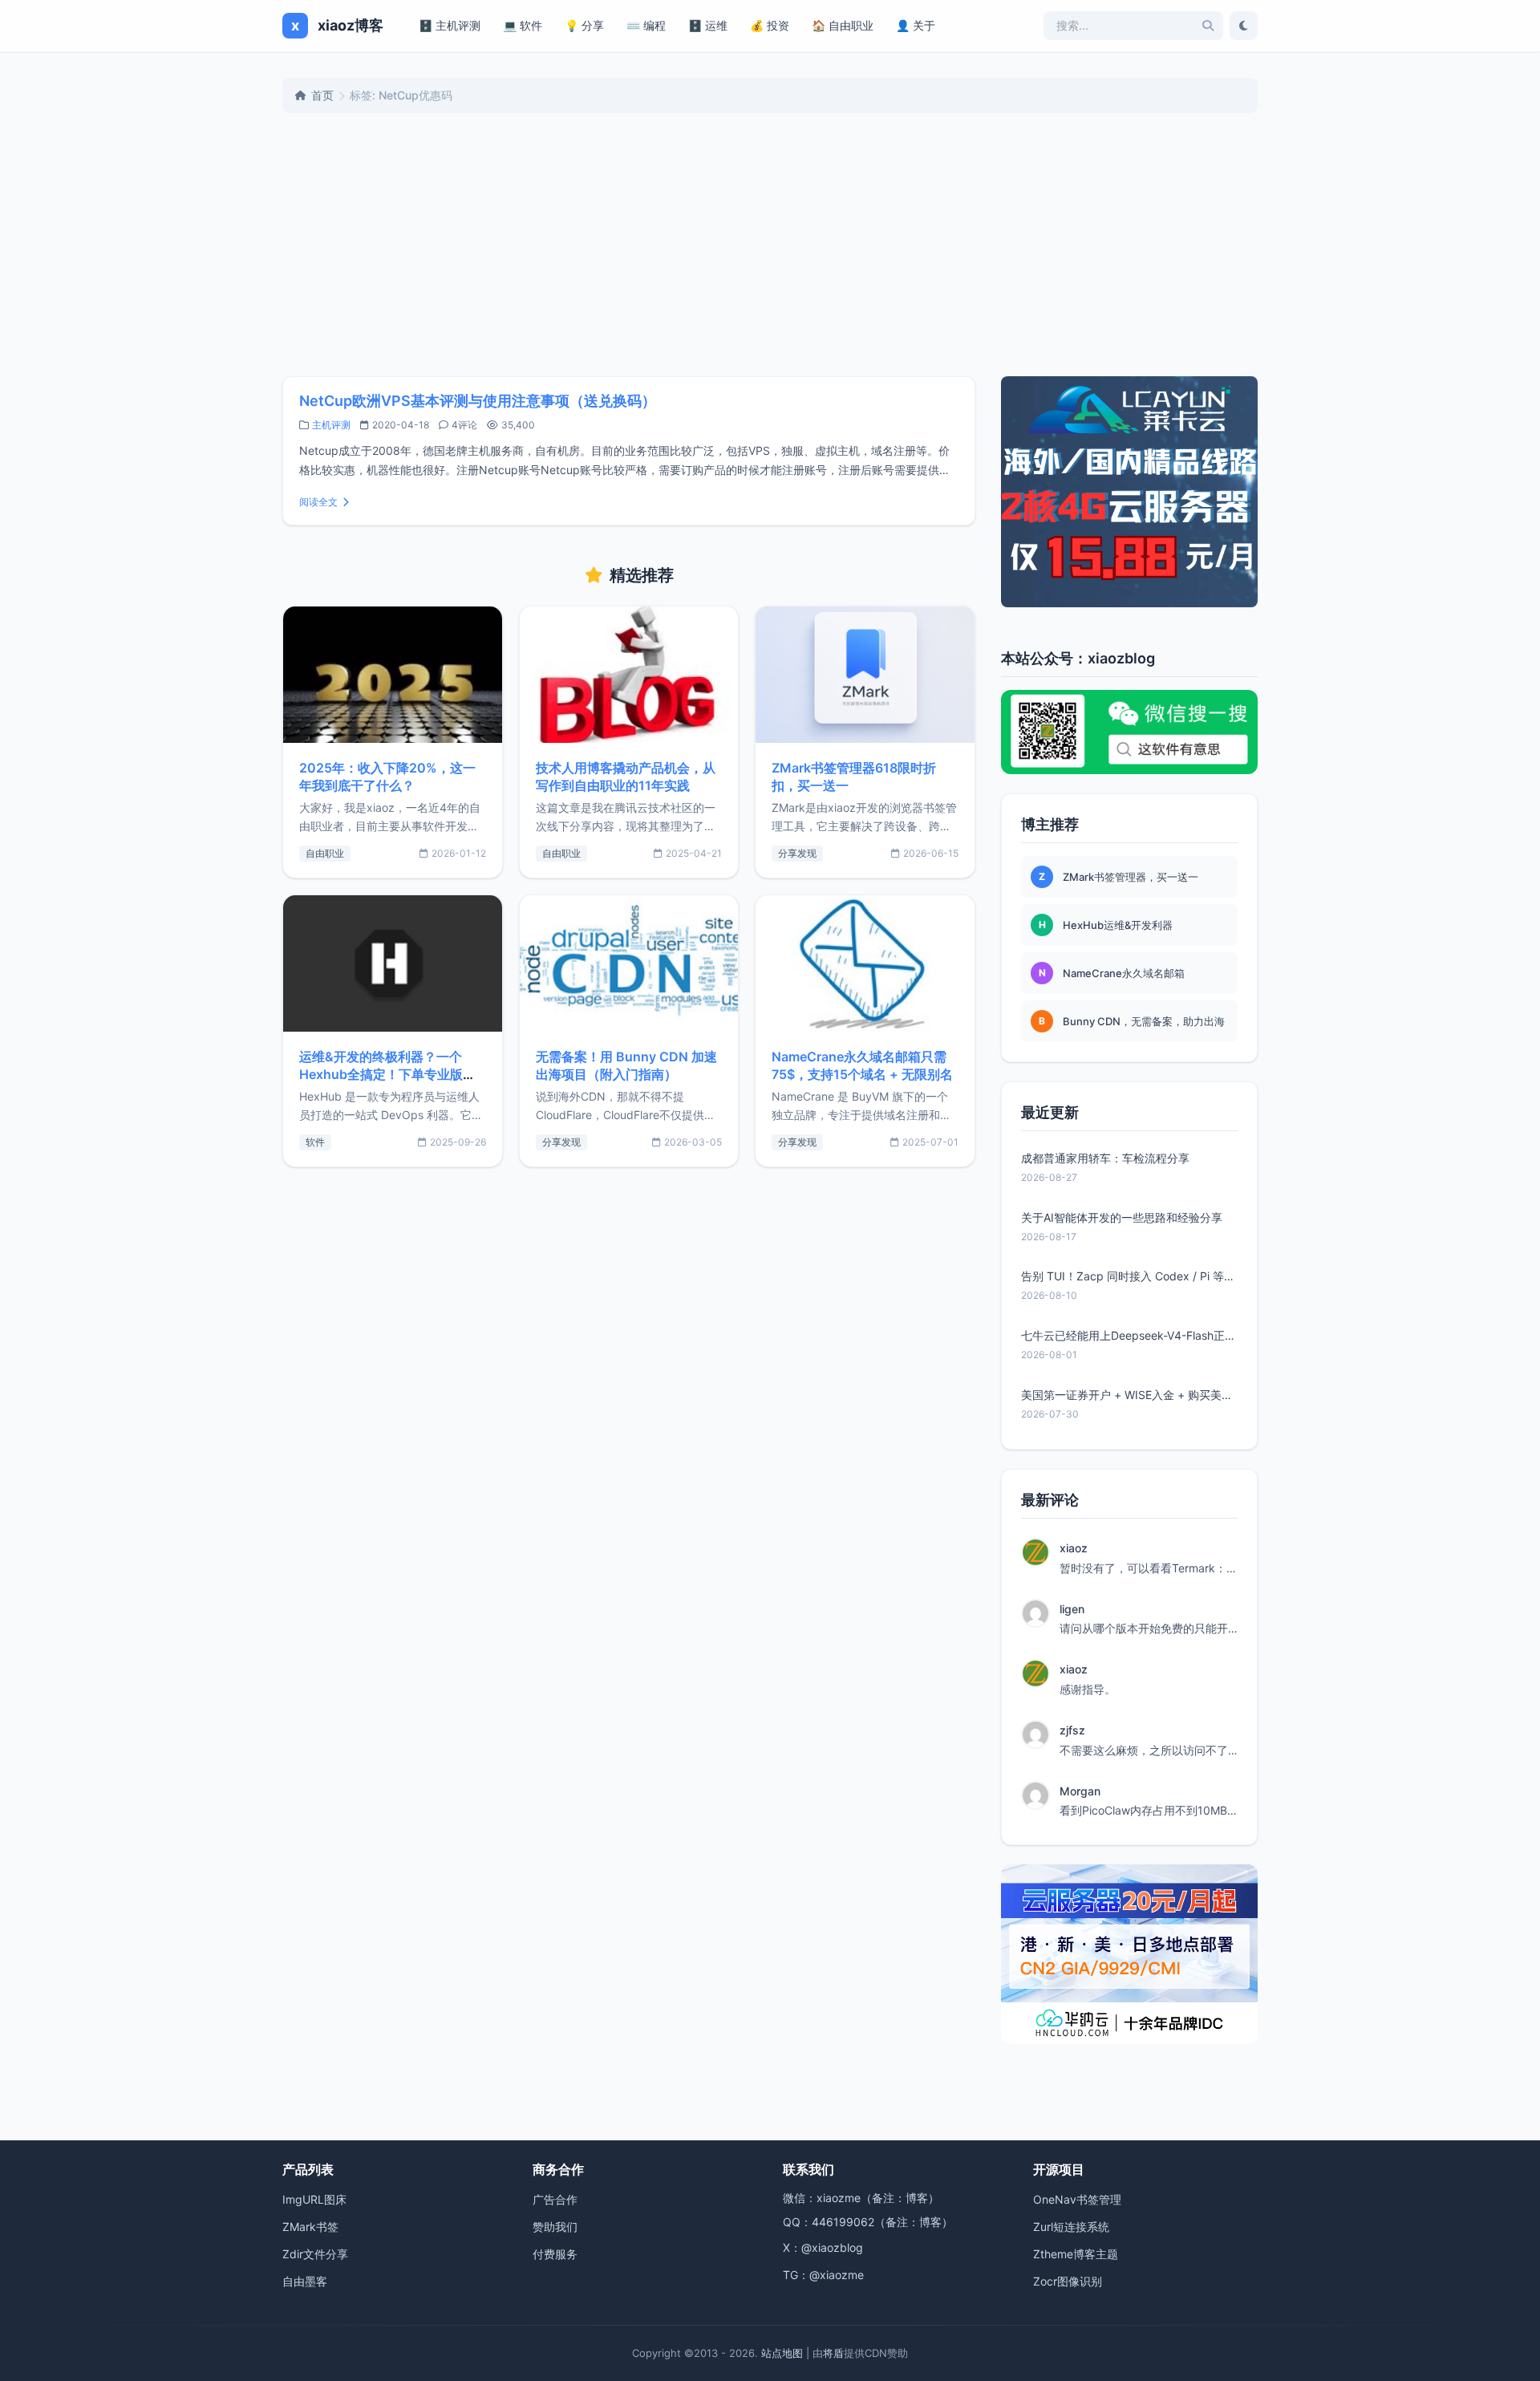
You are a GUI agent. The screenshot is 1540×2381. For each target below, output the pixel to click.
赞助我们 (555, 2227)
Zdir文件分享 (315, 2254)
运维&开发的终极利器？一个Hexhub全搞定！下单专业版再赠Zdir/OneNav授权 (387, 1074)
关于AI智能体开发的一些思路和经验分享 (1122, 1217)
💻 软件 (523, 25)
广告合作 (555, 2199)
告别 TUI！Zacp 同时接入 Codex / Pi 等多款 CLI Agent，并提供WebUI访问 (1129, 1276)
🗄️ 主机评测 (450, 25)
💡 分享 (584, 25)
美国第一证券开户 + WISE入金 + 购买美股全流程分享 (1129, 1395)
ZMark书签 (310, 2227)
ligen (1072, 1609)
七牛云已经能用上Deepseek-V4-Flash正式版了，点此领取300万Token (1129, 1335)
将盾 (833, 2353)
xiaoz (1074, 1548)
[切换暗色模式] (1244, 26)
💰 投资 (770, 25)
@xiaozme (837, 2275)
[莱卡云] (1129, 492)
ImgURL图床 (314, 2199)
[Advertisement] (770, 245)
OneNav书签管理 (1077, 2199)
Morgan (1080, 1791)
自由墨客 (305, 2281)
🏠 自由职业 (843, 25)
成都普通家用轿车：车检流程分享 (1105, 1158)
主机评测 (331, 425)
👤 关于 (916, 25)
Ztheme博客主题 (1076, 2254)
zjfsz (1072, 1730)
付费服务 (555, 2254)
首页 (322, 95)
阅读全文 (318, 502)
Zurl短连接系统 (1071, 2227)
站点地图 (782, 2353)
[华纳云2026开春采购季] (1129, 1954)
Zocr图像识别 (1068, 2281)
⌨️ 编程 (646, 25)
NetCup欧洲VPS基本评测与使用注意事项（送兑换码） (478, 401)
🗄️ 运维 (708, 25)
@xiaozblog (832, 2247)
